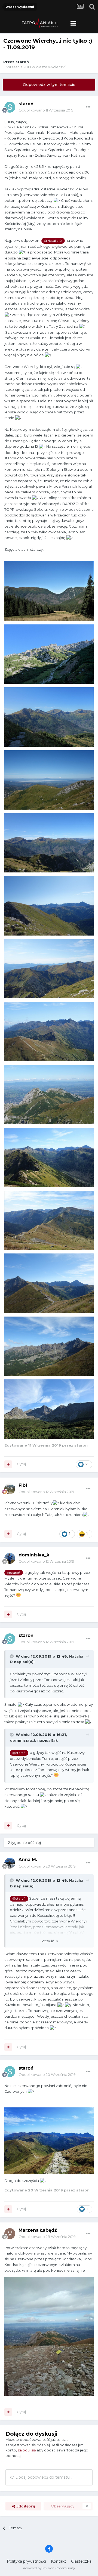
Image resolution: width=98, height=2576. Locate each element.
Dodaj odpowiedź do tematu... (43, 2477)
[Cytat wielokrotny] (8, 1464)
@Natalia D (53, 241)
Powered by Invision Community (49, 2568)
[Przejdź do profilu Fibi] (10, 1489)
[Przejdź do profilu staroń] (10, 107)
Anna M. (28, 1860)
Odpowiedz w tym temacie (49, 85)
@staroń (13, 1573)
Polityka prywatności (26, 2561)
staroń (22, 62)
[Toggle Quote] (12, 1656)
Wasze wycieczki (51, 67)
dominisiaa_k (34, 1555)
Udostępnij (25, 2506)
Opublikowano (46, 110)
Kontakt (59, 2561)
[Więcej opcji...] (88, 107)
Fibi (23, 1485)
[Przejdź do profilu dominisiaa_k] (10, 1558)
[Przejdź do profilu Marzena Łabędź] (10, 2234)
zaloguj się (27, 2450)
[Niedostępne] (49, 591)
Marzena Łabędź (38, 2230)
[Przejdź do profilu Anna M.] (10, 1863)
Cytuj (21, 1464)
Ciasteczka (81, 2561)
